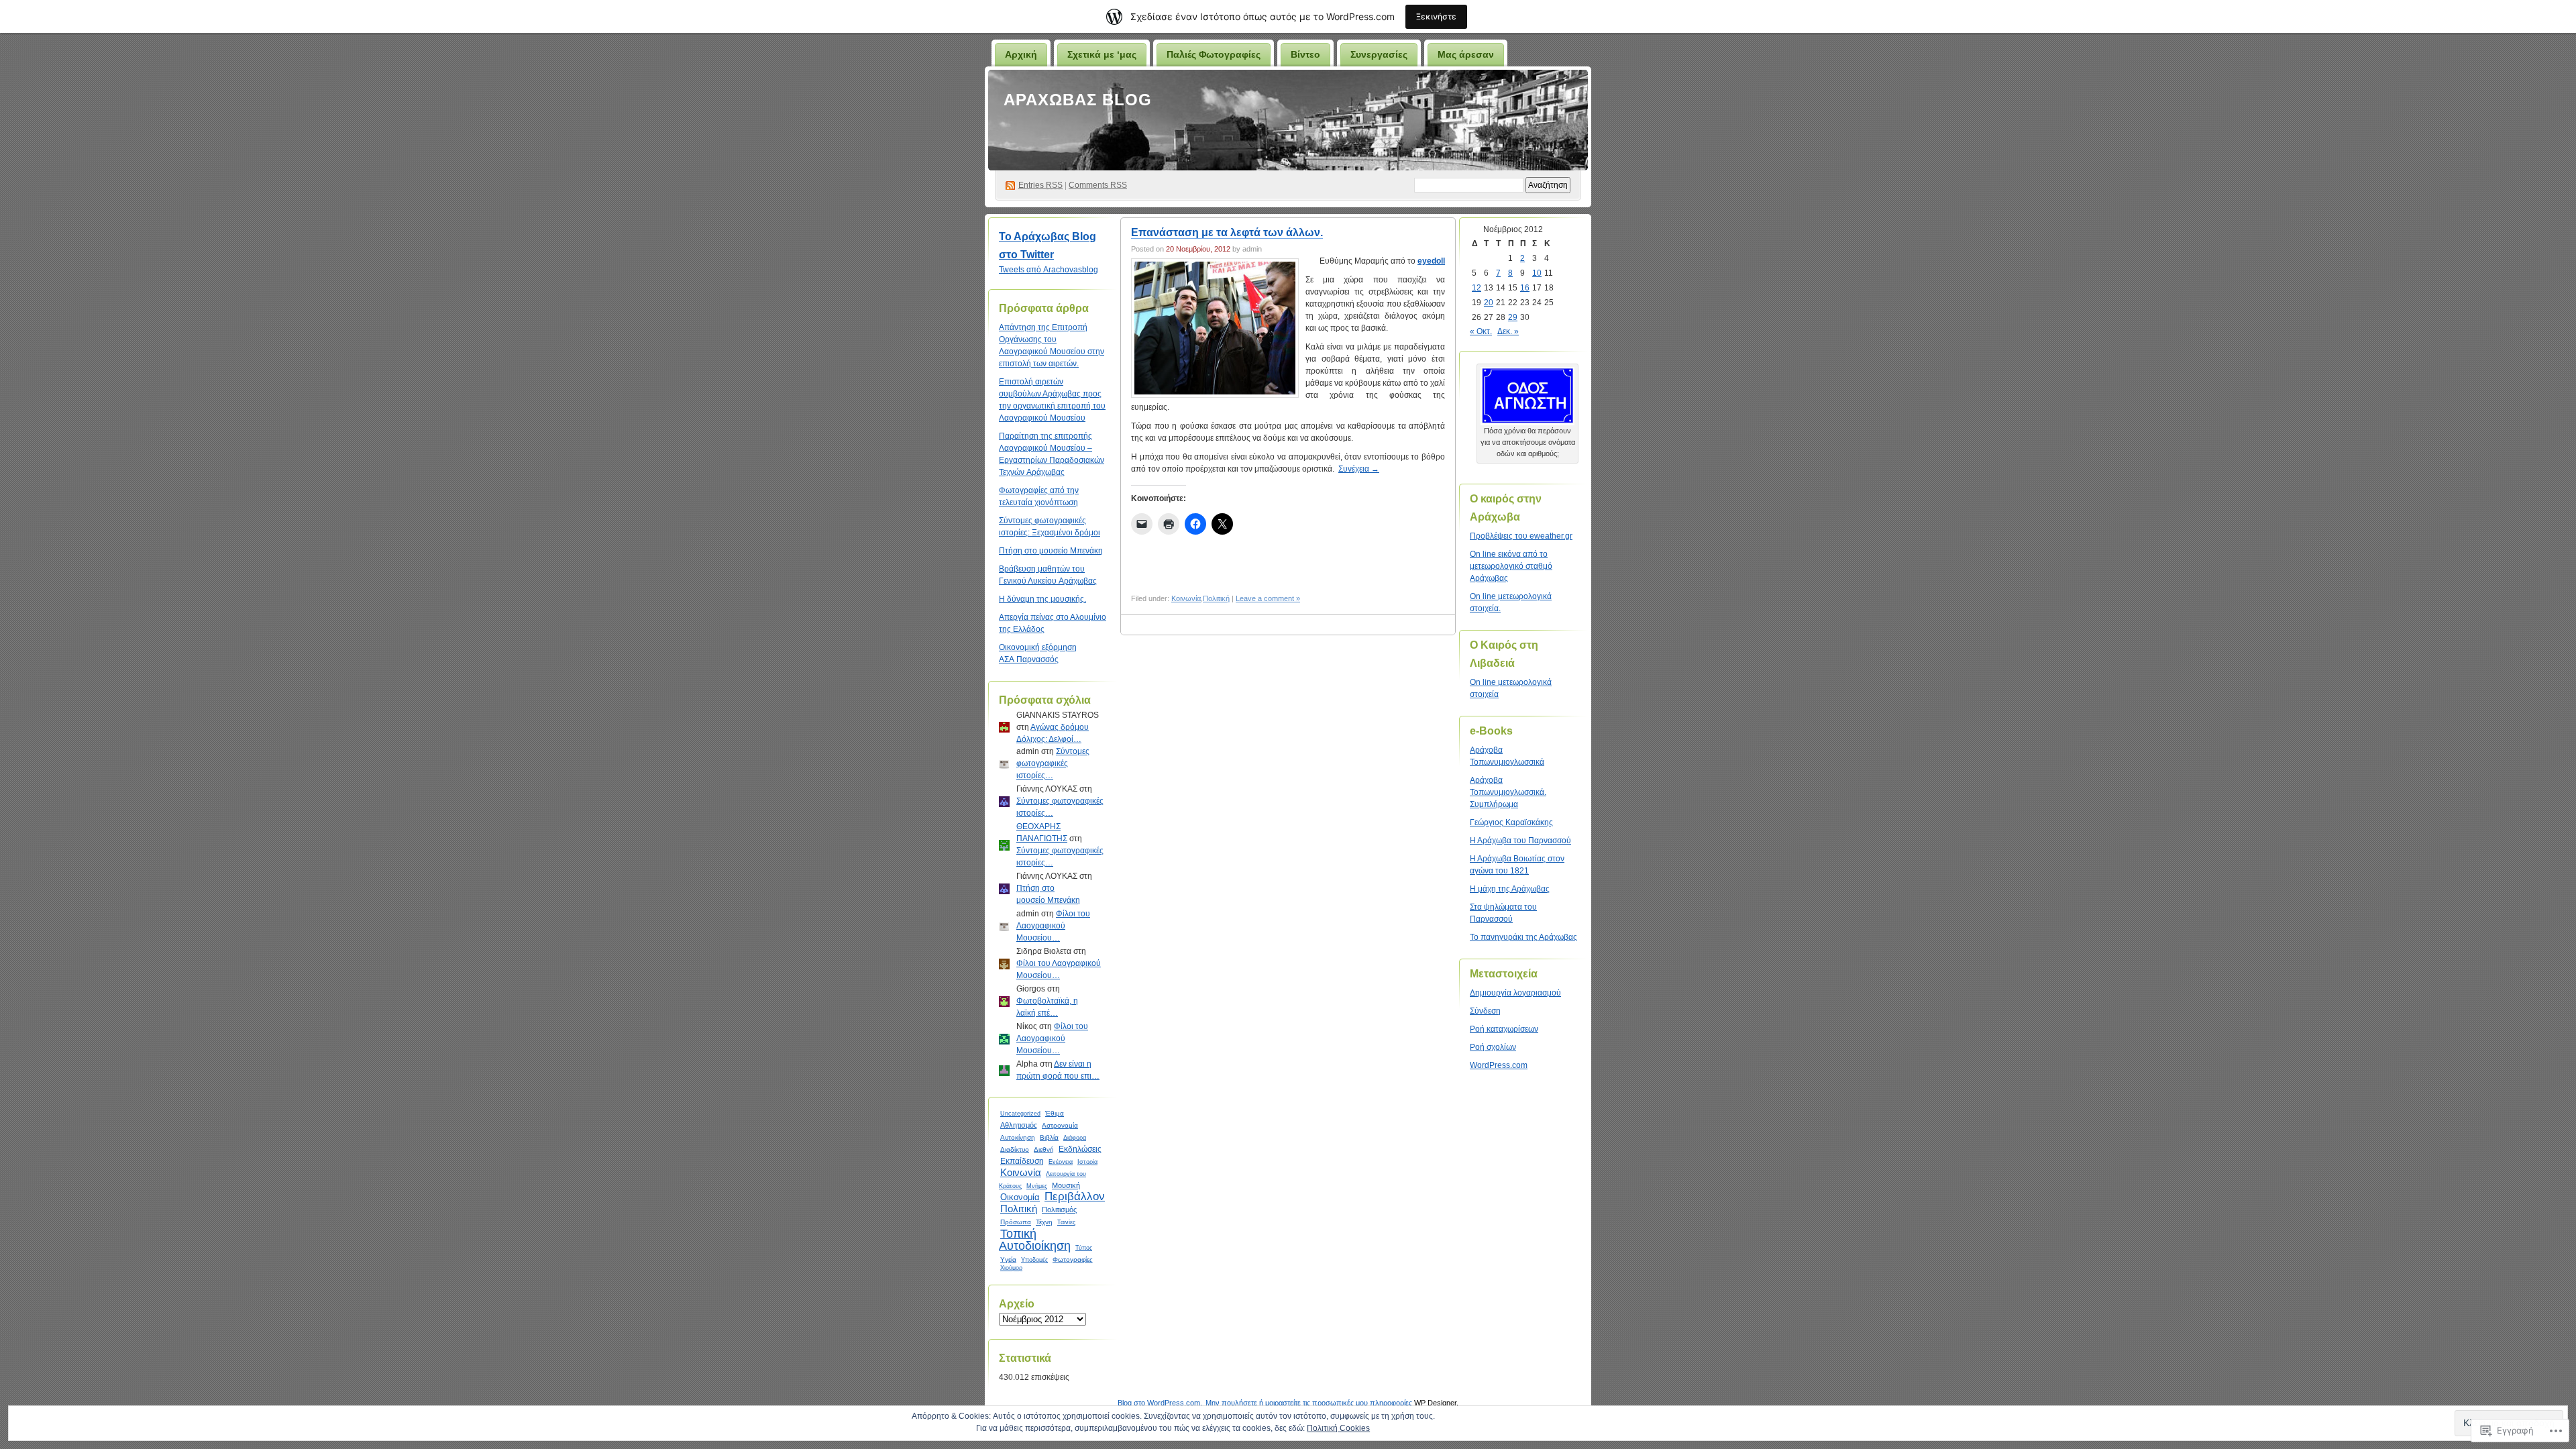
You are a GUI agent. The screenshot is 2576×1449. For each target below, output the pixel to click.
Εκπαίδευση (1022, 1161)
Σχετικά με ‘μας (1102, 54)
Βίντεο (1305, 54)
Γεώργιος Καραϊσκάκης (1511, 822)
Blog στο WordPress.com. (1160, 1403)
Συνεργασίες (1379, 54)
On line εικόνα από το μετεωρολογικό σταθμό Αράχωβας (1511, 566)
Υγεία (1008, 1259)
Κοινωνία (1021, 1172)
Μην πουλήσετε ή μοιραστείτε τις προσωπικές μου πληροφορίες (1309, 1403)
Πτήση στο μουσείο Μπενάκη (1051, 551)
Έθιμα (1055, 1113)
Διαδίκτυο (1015, 1149)
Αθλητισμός (1019, 1125)
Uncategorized (1020, 1114)
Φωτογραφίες (1073, 1259)
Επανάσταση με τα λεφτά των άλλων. (1227, 232)
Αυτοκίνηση (1018, 1137)
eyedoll (1431, 261)
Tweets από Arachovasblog (1049, 270)
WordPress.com (1499, 1065)
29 (1513, 317)
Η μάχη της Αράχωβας (1510, 889)
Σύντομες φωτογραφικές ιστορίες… (1053, 763)
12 (1477, 288)
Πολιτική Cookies (1338, 1428)
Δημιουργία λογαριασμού (1515, 993)
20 (1489, 303)
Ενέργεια (1061, 1162)
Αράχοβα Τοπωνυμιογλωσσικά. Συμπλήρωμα (1508, 792)
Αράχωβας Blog (1078, 100)
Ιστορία (1087, 1162)
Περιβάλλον (1075, 1196)
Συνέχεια (1359, 469)
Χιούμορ (1011, 1268)
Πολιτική (1019, 1209)
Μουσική (1066, 1185)
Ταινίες (1066, 1222)
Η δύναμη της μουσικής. (1042, 599)
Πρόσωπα (1016, 1222)
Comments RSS (1098, 185)
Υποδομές (1034, 1260)
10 (1537, 273)
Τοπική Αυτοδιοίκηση (1035, 1240)
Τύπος (1084, 1248)
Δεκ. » (1508, 331)
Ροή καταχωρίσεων (1504, 1029)
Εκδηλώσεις (1080, 1149)
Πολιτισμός (1059, 1210)
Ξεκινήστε (1436, 16)
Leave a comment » (1268, 598)
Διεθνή (1044, 1149)
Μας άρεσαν (1466, 54)
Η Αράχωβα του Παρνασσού (1520, 841)
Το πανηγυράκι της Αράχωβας (1523, 937)
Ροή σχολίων (1493, 1047)
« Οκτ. (1481, 331)
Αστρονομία (1060, 1125)
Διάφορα (1075, 1138)
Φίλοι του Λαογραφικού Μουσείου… (1053, 926)
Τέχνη (1044, 1222)
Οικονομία (1020, 1197)
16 (1525, 288)
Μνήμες (1037, 1186)
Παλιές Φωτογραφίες (1214, 54)
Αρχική (1021, 54)
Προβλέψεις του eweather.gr (1521, 536)
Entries (1040, 185)
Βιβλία (1049, 1137)
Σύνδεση (1485, 1011)
